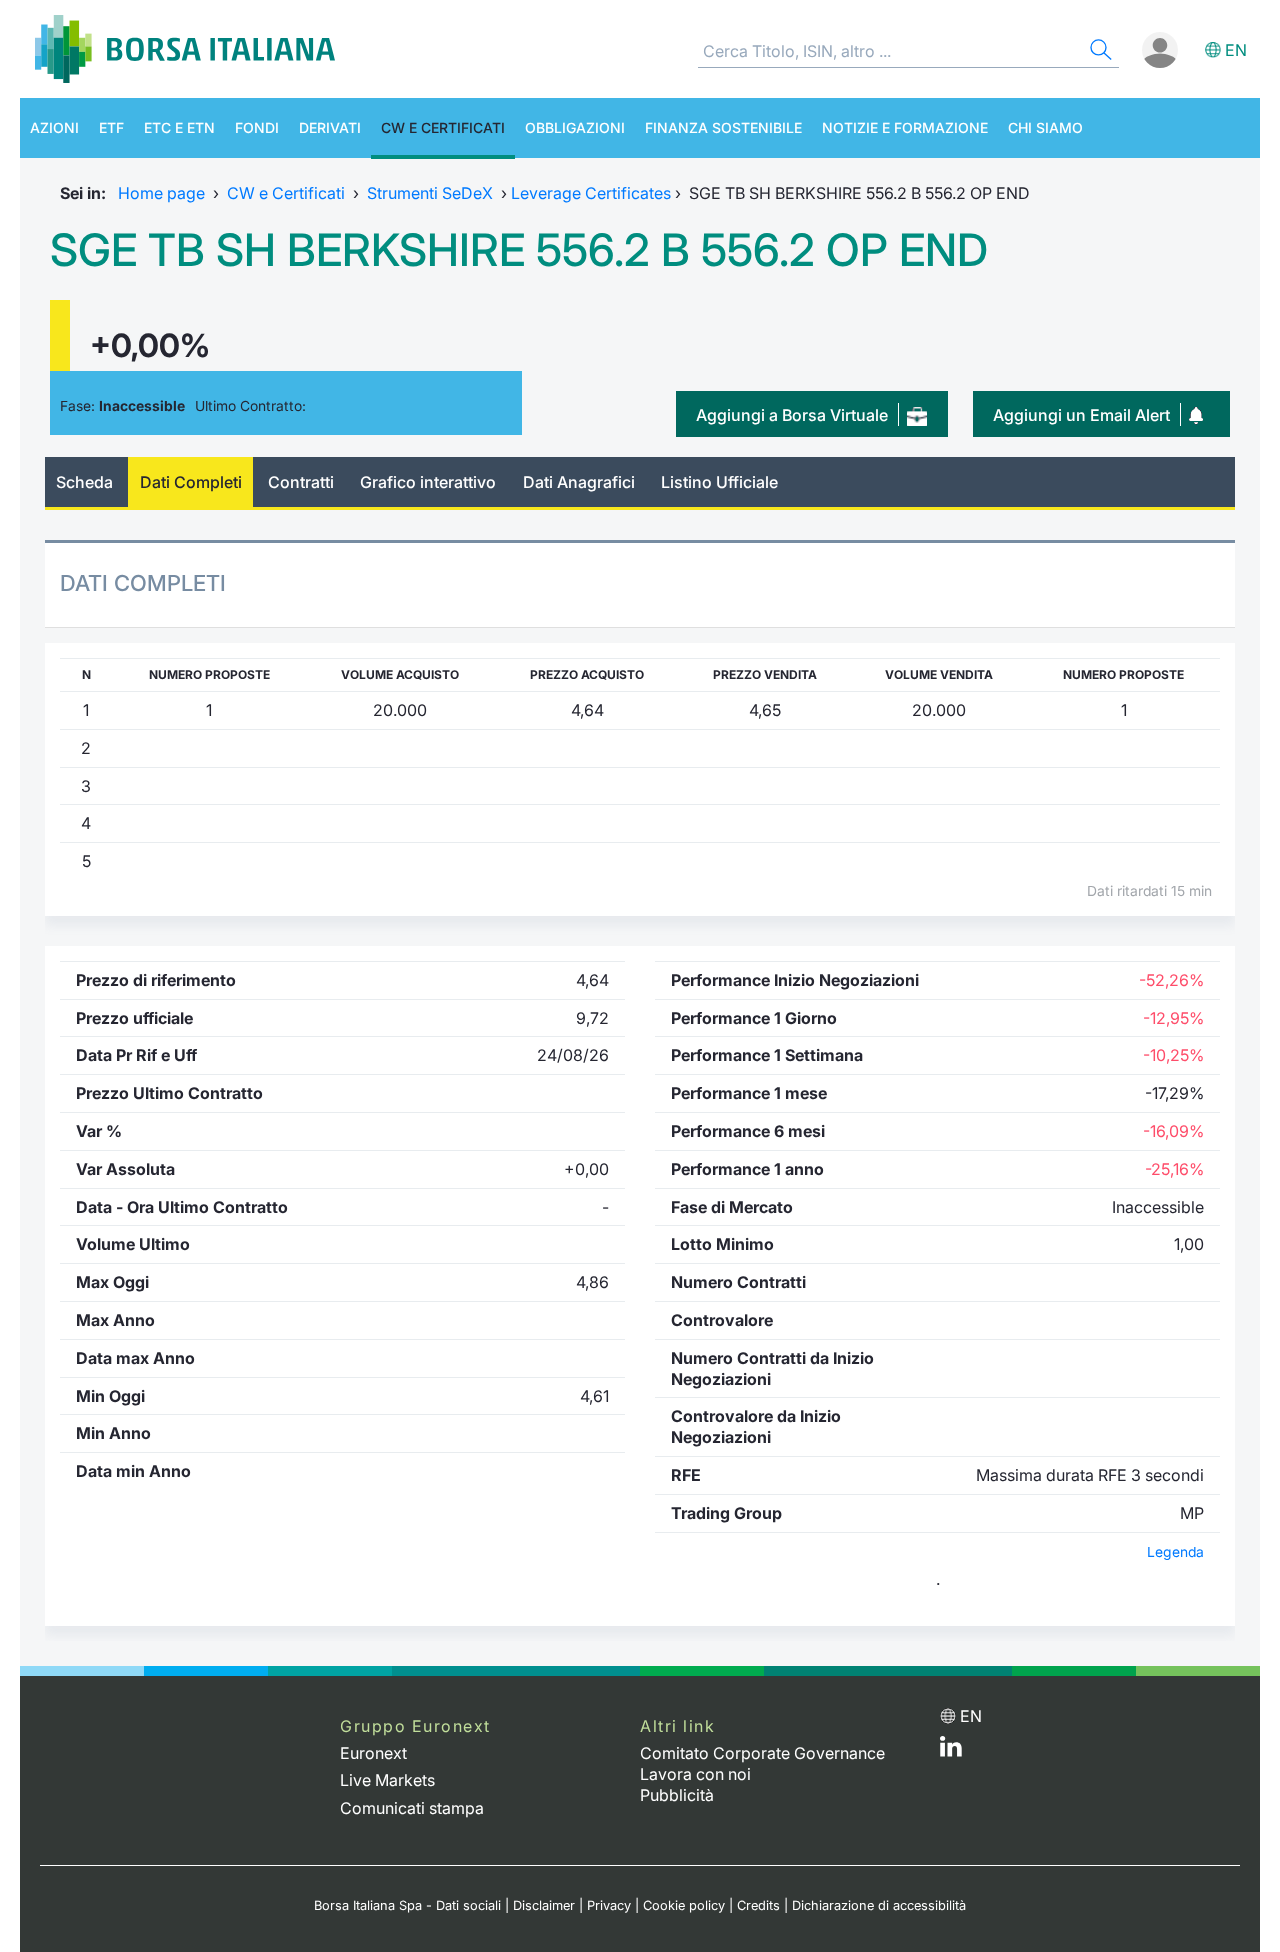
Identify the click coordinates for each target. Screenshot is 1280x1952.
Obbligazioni (575, 127)
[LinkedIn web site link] (951, 1751)
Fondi (257, 127)
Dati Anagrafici (579, 482)
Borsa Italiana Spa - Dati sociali (407, 1905)
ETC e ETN (179, 127)
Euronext (373, 1753)
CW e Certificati (443, 127)
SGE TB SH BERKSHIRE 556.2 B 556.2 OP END (519, 250)
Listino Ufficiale (719, 482)
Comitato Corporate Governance (762, 1753)
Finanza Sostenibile (723, 127)
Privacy (609, 1905)
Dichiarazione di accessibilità (879, 1905)
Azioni (54, 127)
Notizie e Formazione (905, 127)
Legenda (1175, 1552)
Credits (758, 1905)
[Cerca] (1099, 52)
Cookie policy (684, 1905)
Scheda (84, 482)
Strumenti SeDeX (430, 193)
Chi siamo (1045, 127)
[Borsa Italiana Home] (185, 49)
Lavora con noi (695, 1774)
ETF (111, 127)
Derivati (330, 127)
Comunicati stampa (412, 1808)
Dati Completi (191, 482)
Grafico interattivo (428, 482)
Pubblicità (677, 1795)
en (1236, 50)
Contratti (301, 482)
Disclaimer (544, 1905)
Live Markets (387, 1780)
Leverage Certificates (591, 193)
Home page (161, 193)
